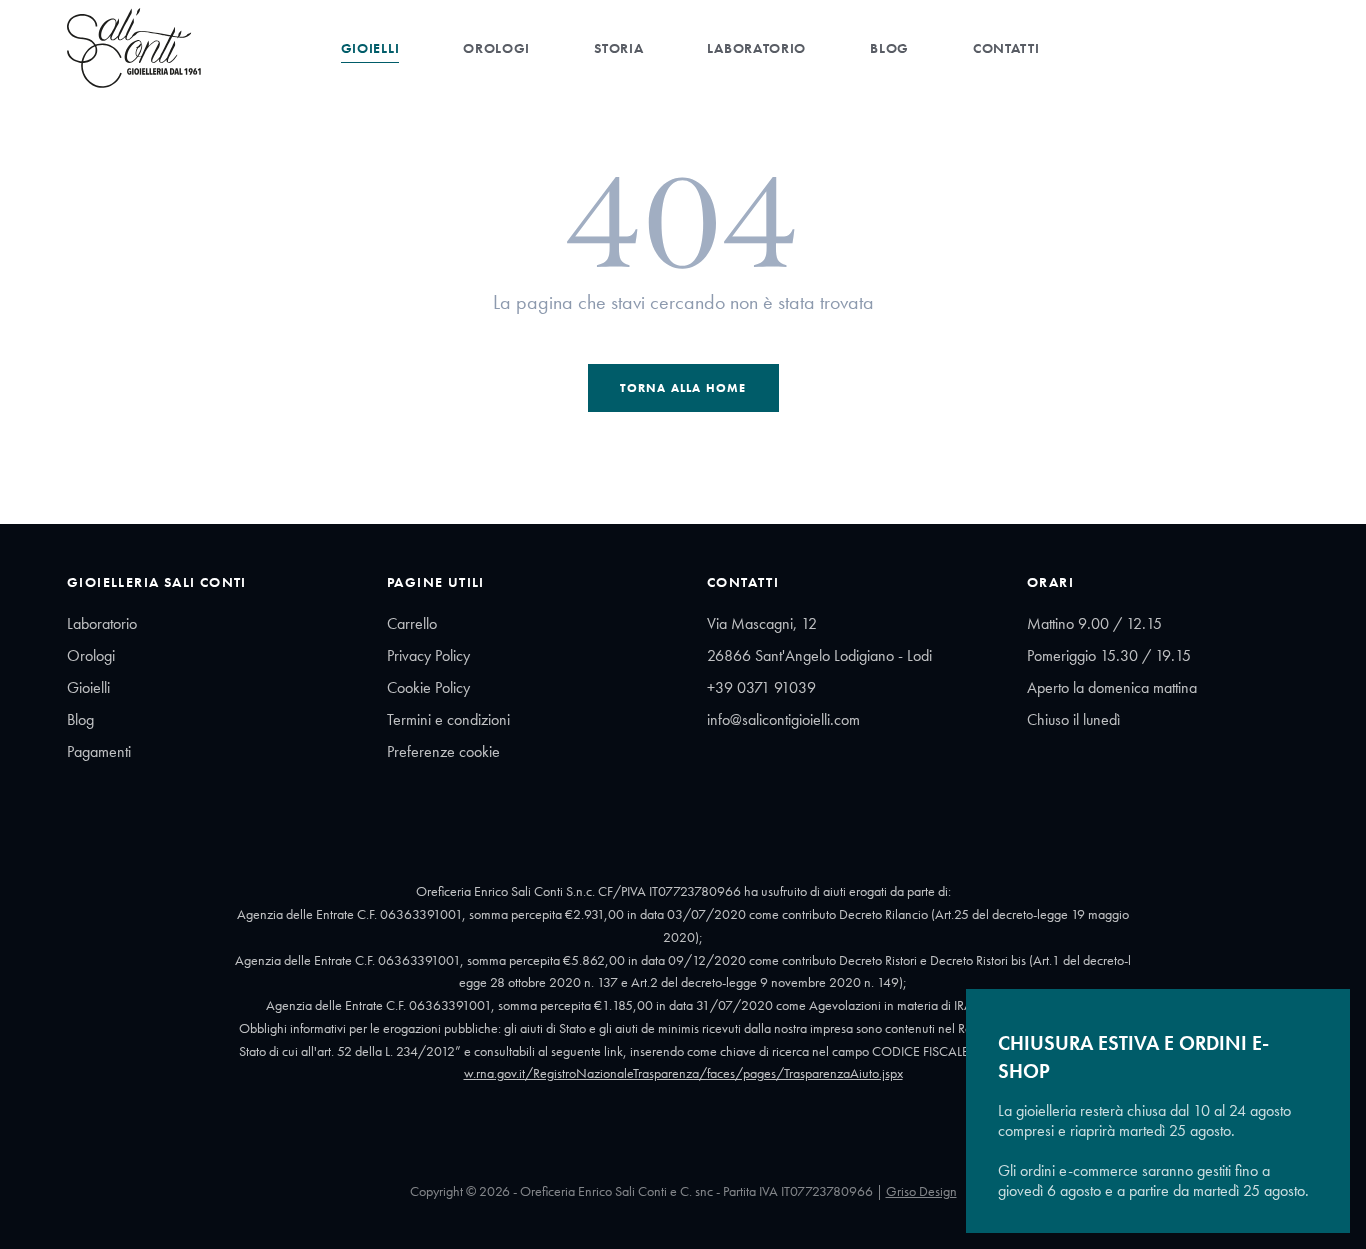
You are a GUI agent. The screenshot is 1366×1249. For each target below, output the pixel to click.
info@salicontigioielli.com (783, 719)
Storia (618, 48)
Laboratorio (756, 48)
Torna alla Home (683, 388)
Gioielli (370, 48)
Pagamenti (99, 751)
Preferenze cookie (443, 751)
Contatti (1006, 48)
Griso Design (921, 1191)
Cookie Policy (428, 687)
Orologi (496, 48)
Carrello (412, 623)
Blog (889, 48)
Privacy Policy (428, 655)
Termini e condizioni (448, 719)
